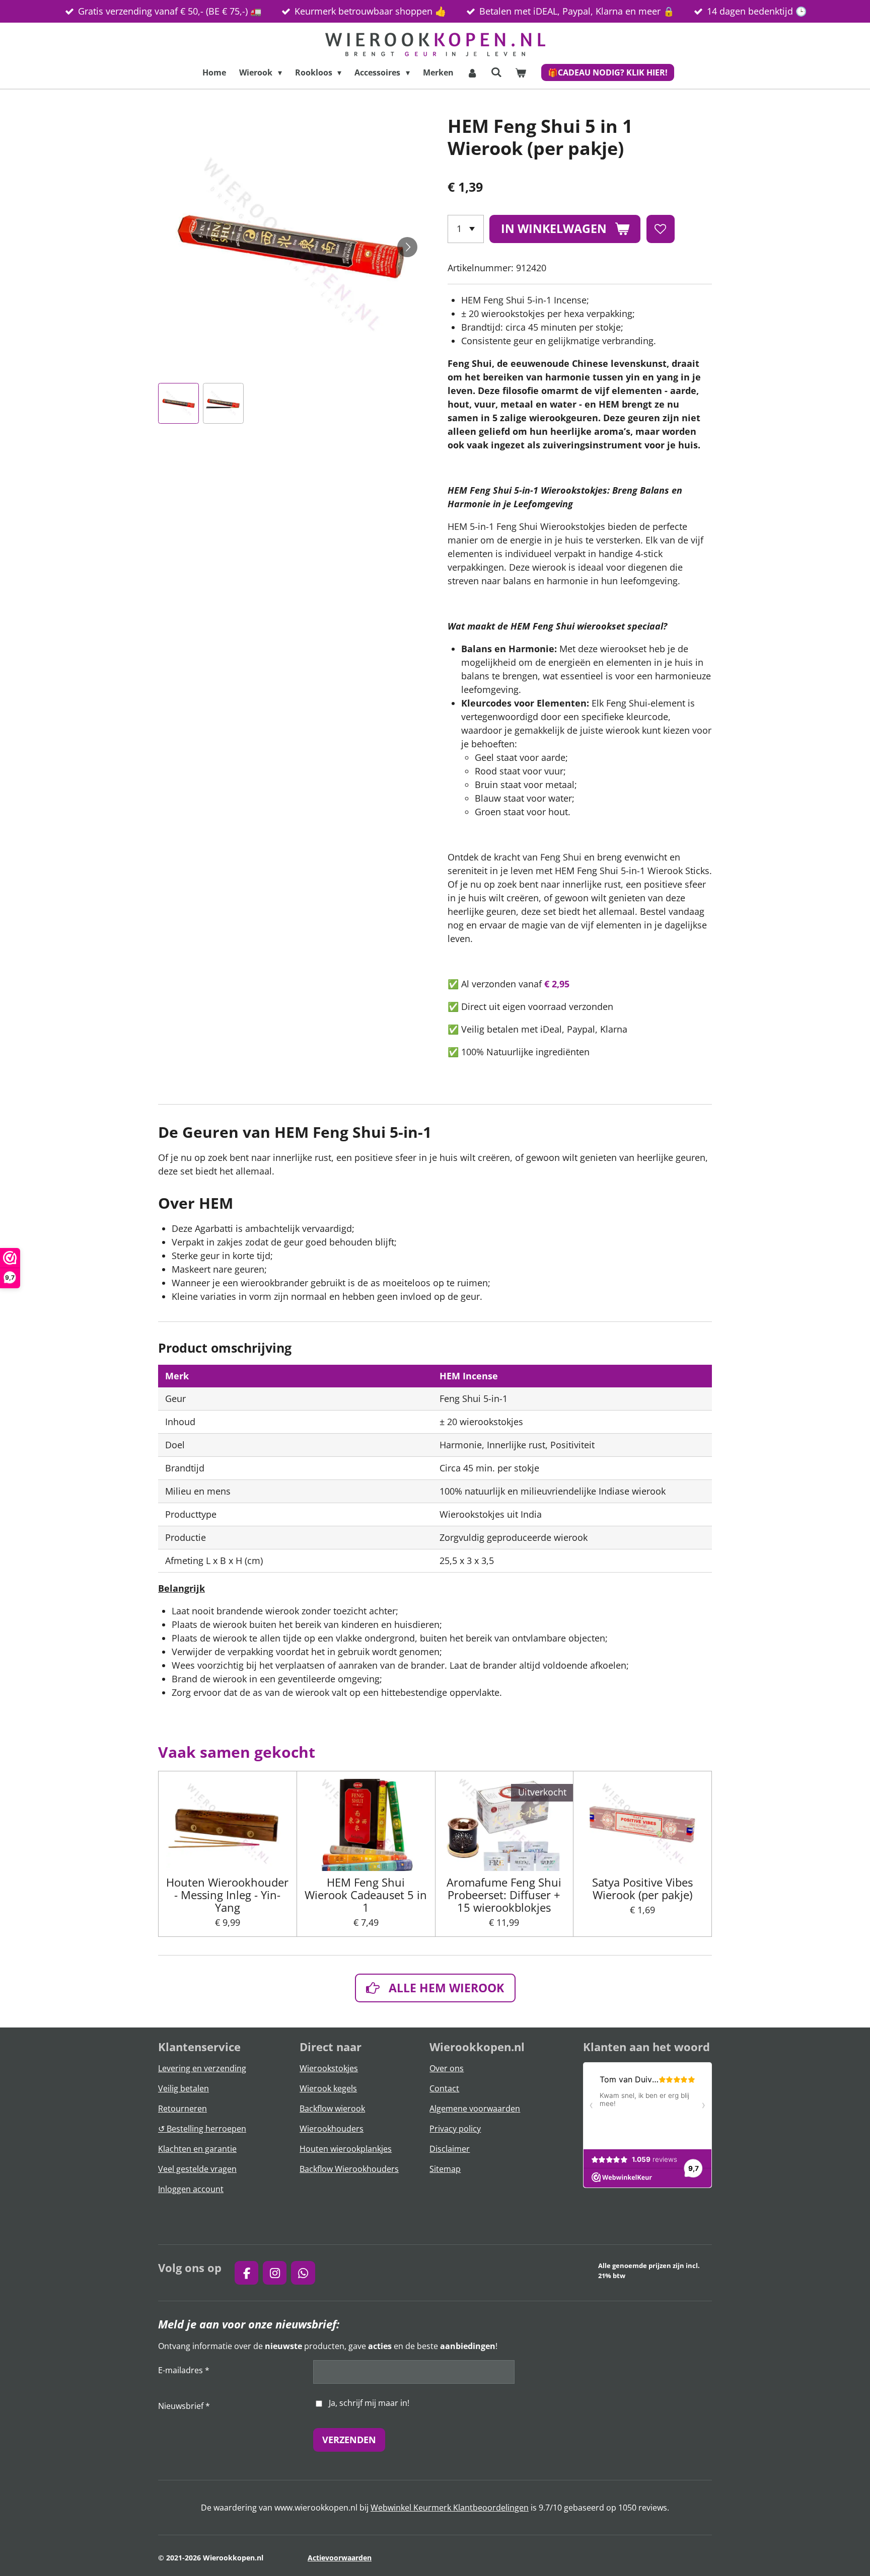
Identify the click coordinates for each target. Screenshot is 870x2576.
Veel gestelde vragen (197, 2169)
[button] (178, 403)
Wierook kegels (328, 2088)
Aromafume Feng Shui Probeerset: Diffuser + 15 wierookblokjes (504, 1895)
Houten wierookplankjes (346, 2149)
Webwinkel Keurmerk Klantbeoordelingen (450, 2508)
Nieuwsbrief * (184, 2406)
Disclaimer (450, 2149)
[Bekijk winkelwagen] (521, 72)
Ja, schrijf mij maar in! (369, 2403)
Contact (444, 2088)
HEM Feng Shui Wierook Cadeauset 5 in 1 (366, 1895)
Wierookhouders (332, 2129)
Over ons (447, 2068)
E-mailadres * (184, 2370)
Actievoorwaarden (340, 2558)
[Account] (472, 72)
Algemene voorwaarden (475, 2109)
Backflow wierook (332, 2109)
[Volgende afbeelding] (407, 247)
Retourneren (183, 2109)
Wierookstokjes (329, 2068)
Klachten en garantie (197, 2149)
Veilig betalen (184, 2088)
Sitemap (445, 2169)
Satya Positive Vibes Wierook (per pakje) (642, 1889)
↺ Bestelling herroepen (202, 2129)
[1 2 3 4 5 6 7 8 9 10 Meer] (466, 229)
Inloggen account (191, 2189)
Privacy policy (455, 2129)
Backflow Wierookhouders (349, 2169)
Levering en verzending (202, 2068)
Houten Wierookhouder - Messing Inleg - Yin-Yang (227, 1895)
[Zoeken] (496, 72)
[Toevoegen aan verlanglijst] (661, 229)
